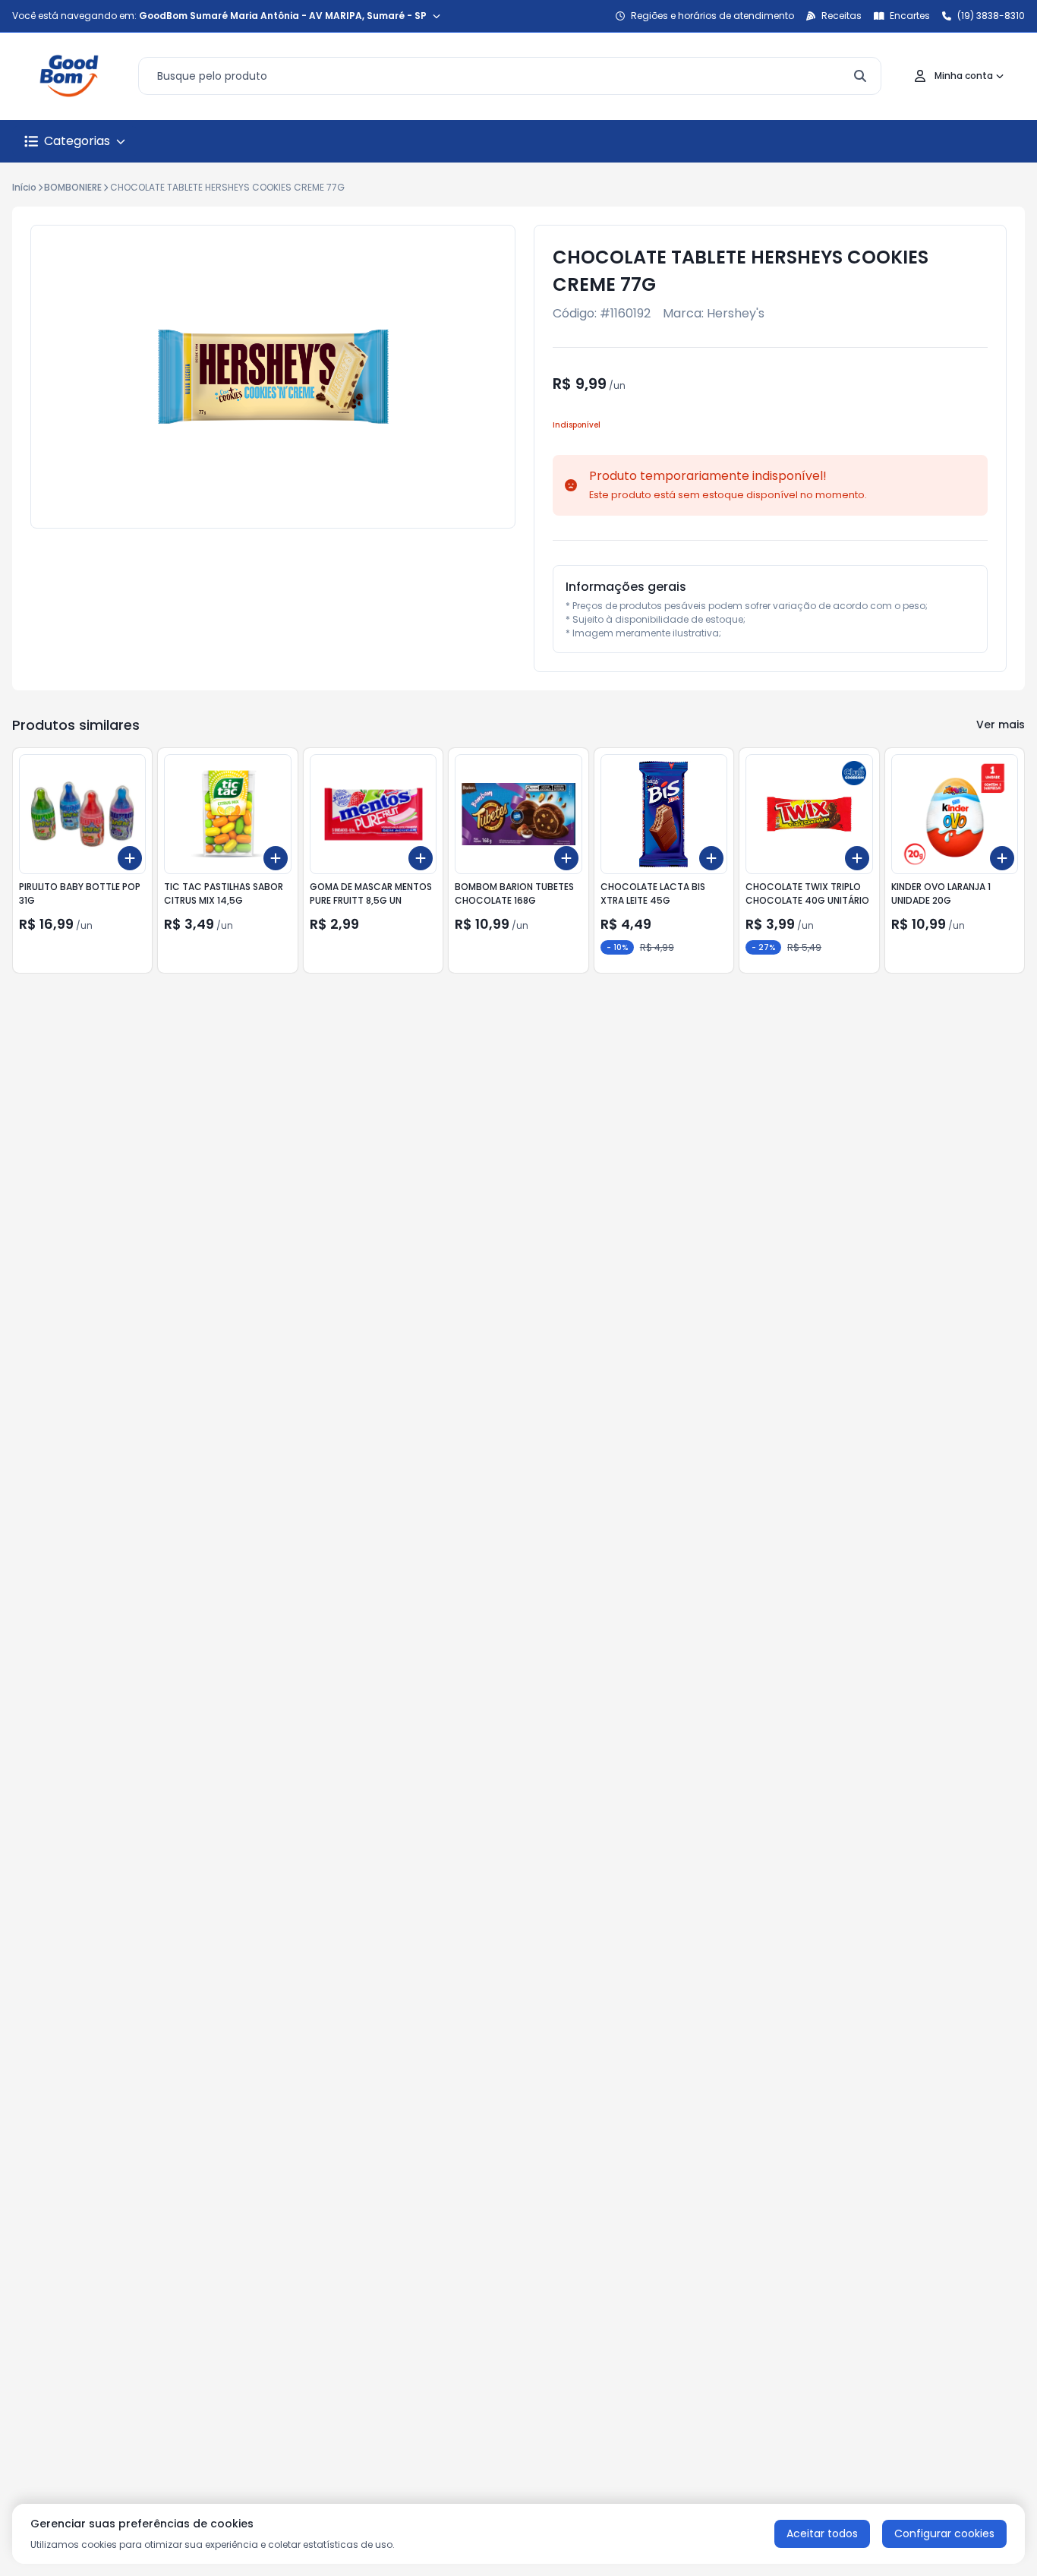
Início (24, 187)
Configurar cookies (944, 2533)
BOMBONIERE (73, 187)
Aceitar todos (822, 2533)
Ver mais (1001, 724)
